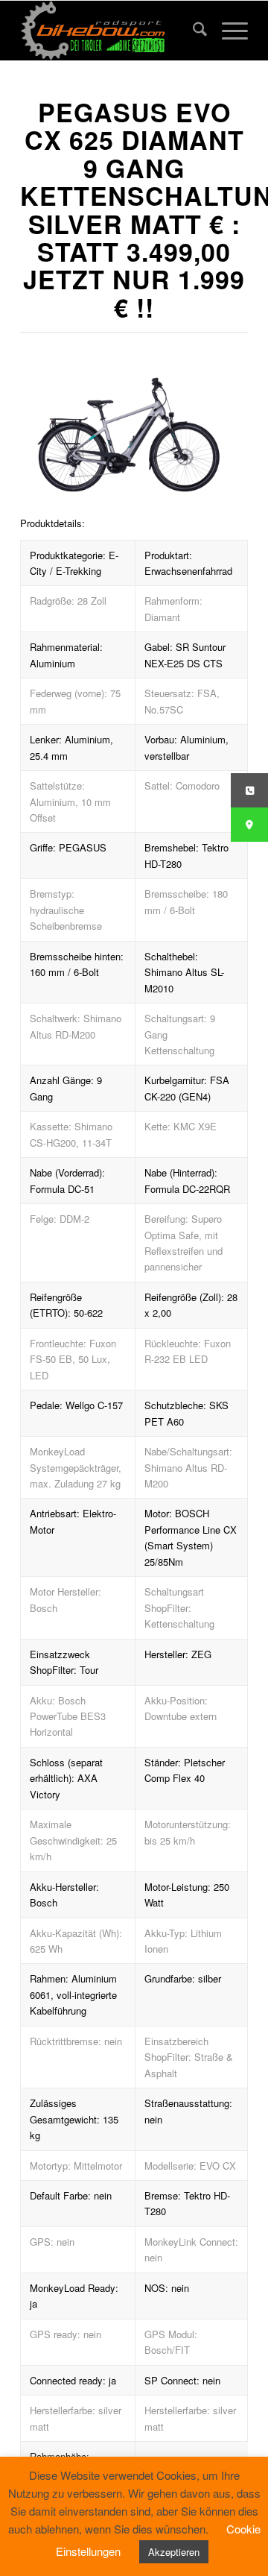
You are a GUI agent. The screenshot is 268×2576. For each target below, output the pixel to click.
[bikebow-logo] (111, 31)
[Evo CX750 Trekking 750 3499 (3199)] (128, 431)
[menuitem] (192, 31)
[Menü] (227, 31)
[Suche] (192, 31)
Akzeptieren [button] (174, 2552)
